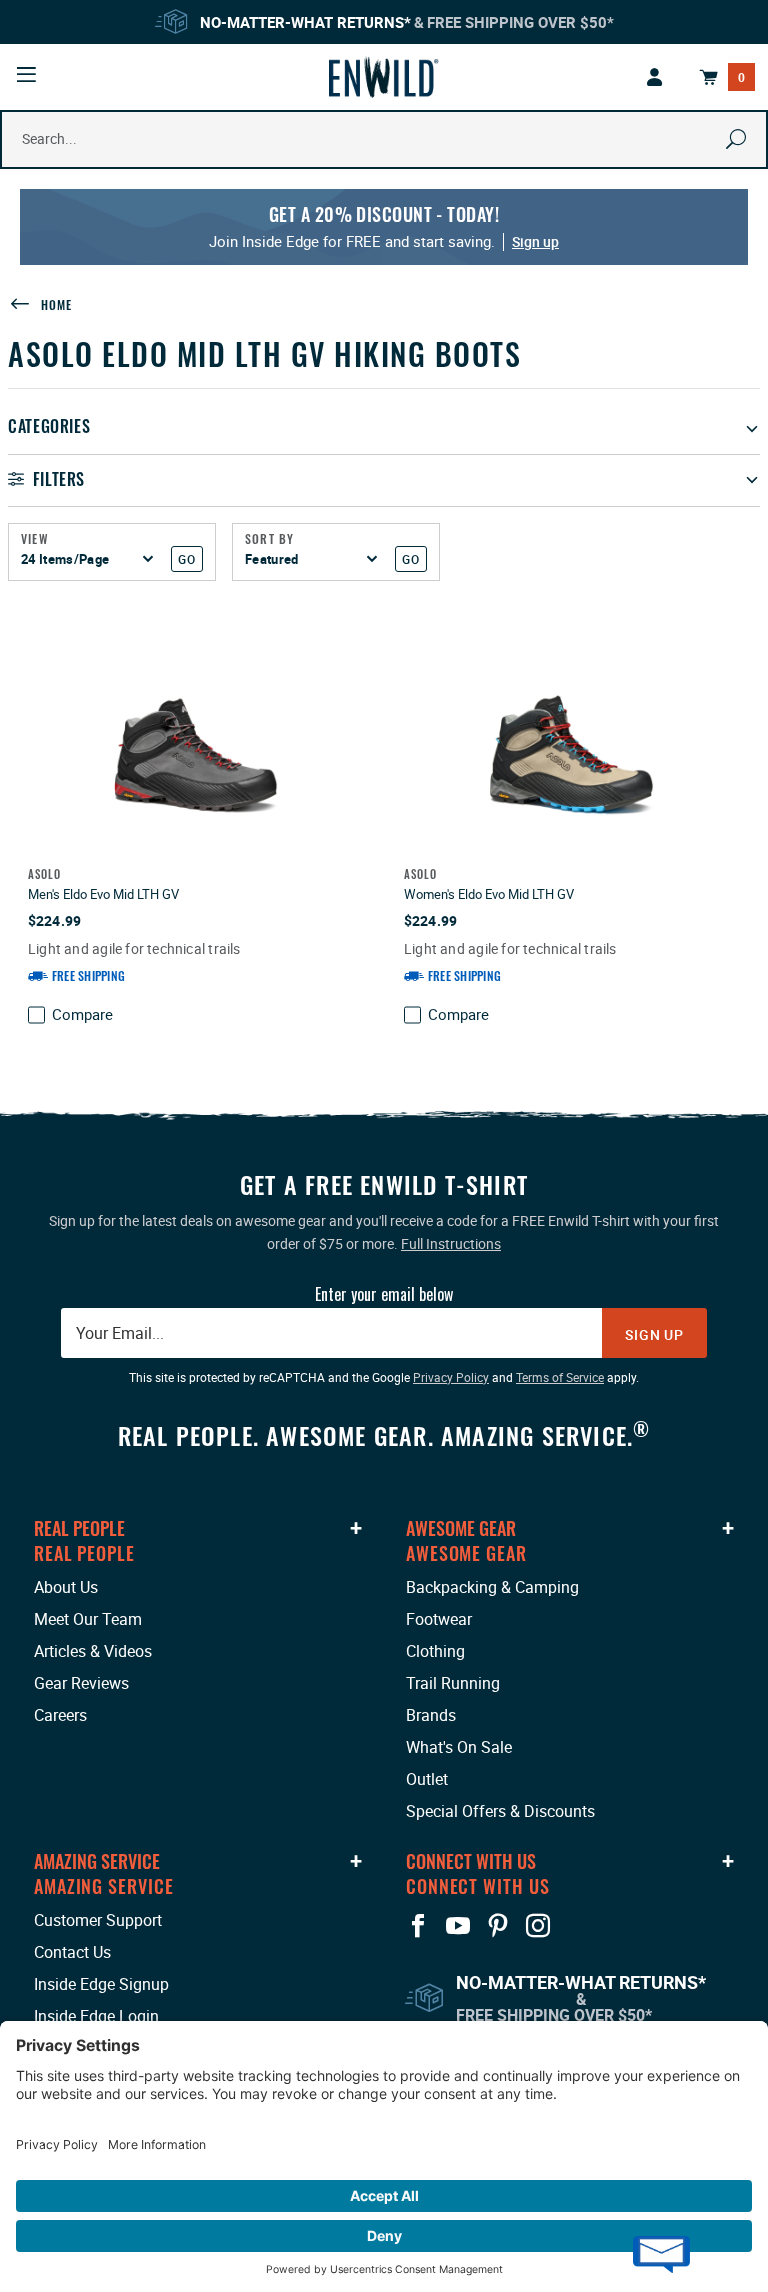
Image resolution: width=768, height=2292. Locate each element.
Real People (79, 1528)
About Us (66, 1587)
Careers (60, 1715)
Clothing (435, 1651)
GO (186, 559)
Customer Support (98, 1920)
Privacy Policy (451, 1377)
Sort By (269, 539)
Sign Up (654, 1334)
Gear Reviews (81, 1683)
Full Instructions (451, 1243)
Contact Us (72, 1952)
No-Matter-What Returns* (305, 22)
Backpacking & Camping (492, 1587)
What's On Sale (459, 1747)
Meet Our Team (88, 1619)
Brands (431, 1715)
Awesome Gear (461, 1528)
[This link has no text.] (655, 77)
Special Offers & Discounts (500, 1811)
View (35, 539)
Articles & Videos (93, 1651)
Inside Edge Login (96, 2016)
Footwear (439, 1619)
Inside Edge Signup (101, 1984)
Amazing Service (97, 1861)
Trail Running (453, 1683)
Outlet (427, 1779)
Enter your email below (384, 1294)
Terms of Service (560, 1377)
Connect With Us (471, 1861)
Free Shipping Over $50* (520, 22)
